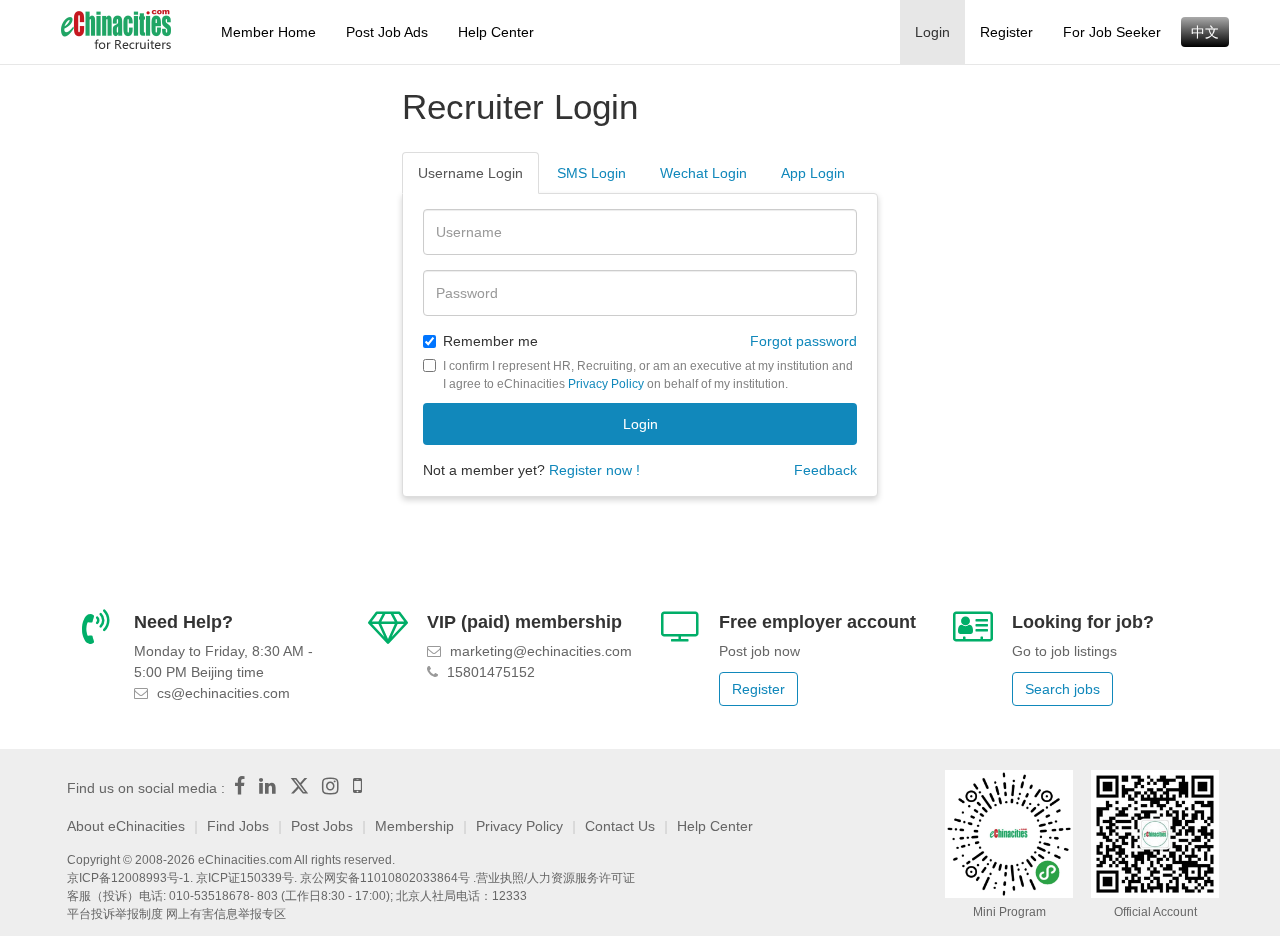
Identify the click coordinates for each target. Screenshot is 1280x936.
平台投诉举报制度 (115, 914)
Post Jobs (322, 826)
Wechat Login (703, 173)
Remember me (490, 341)
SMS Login (591, 173)
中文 (1205, 32)
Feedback (825, 470)
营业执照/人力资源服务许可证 (555, 878)
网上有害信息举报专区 (226, 914)
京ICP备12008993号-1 (128, 878)
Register (1006, 32)
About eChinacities (126, 826)
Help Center (496, 32)
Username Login (470, 173)
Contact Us (620, 826)
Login (932, 32)
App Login (813, 173)
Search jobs (1062, 689)
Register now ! (594, 470)
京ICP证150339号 (245, 878)
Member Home (268, 32)
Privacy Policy (606, 384)
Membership (414, 826)
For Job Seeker (1112, 32)
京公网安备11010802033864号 (385, 878)
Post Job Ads (387, 32)
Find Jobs (238, 826)
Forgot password (803, 341)
